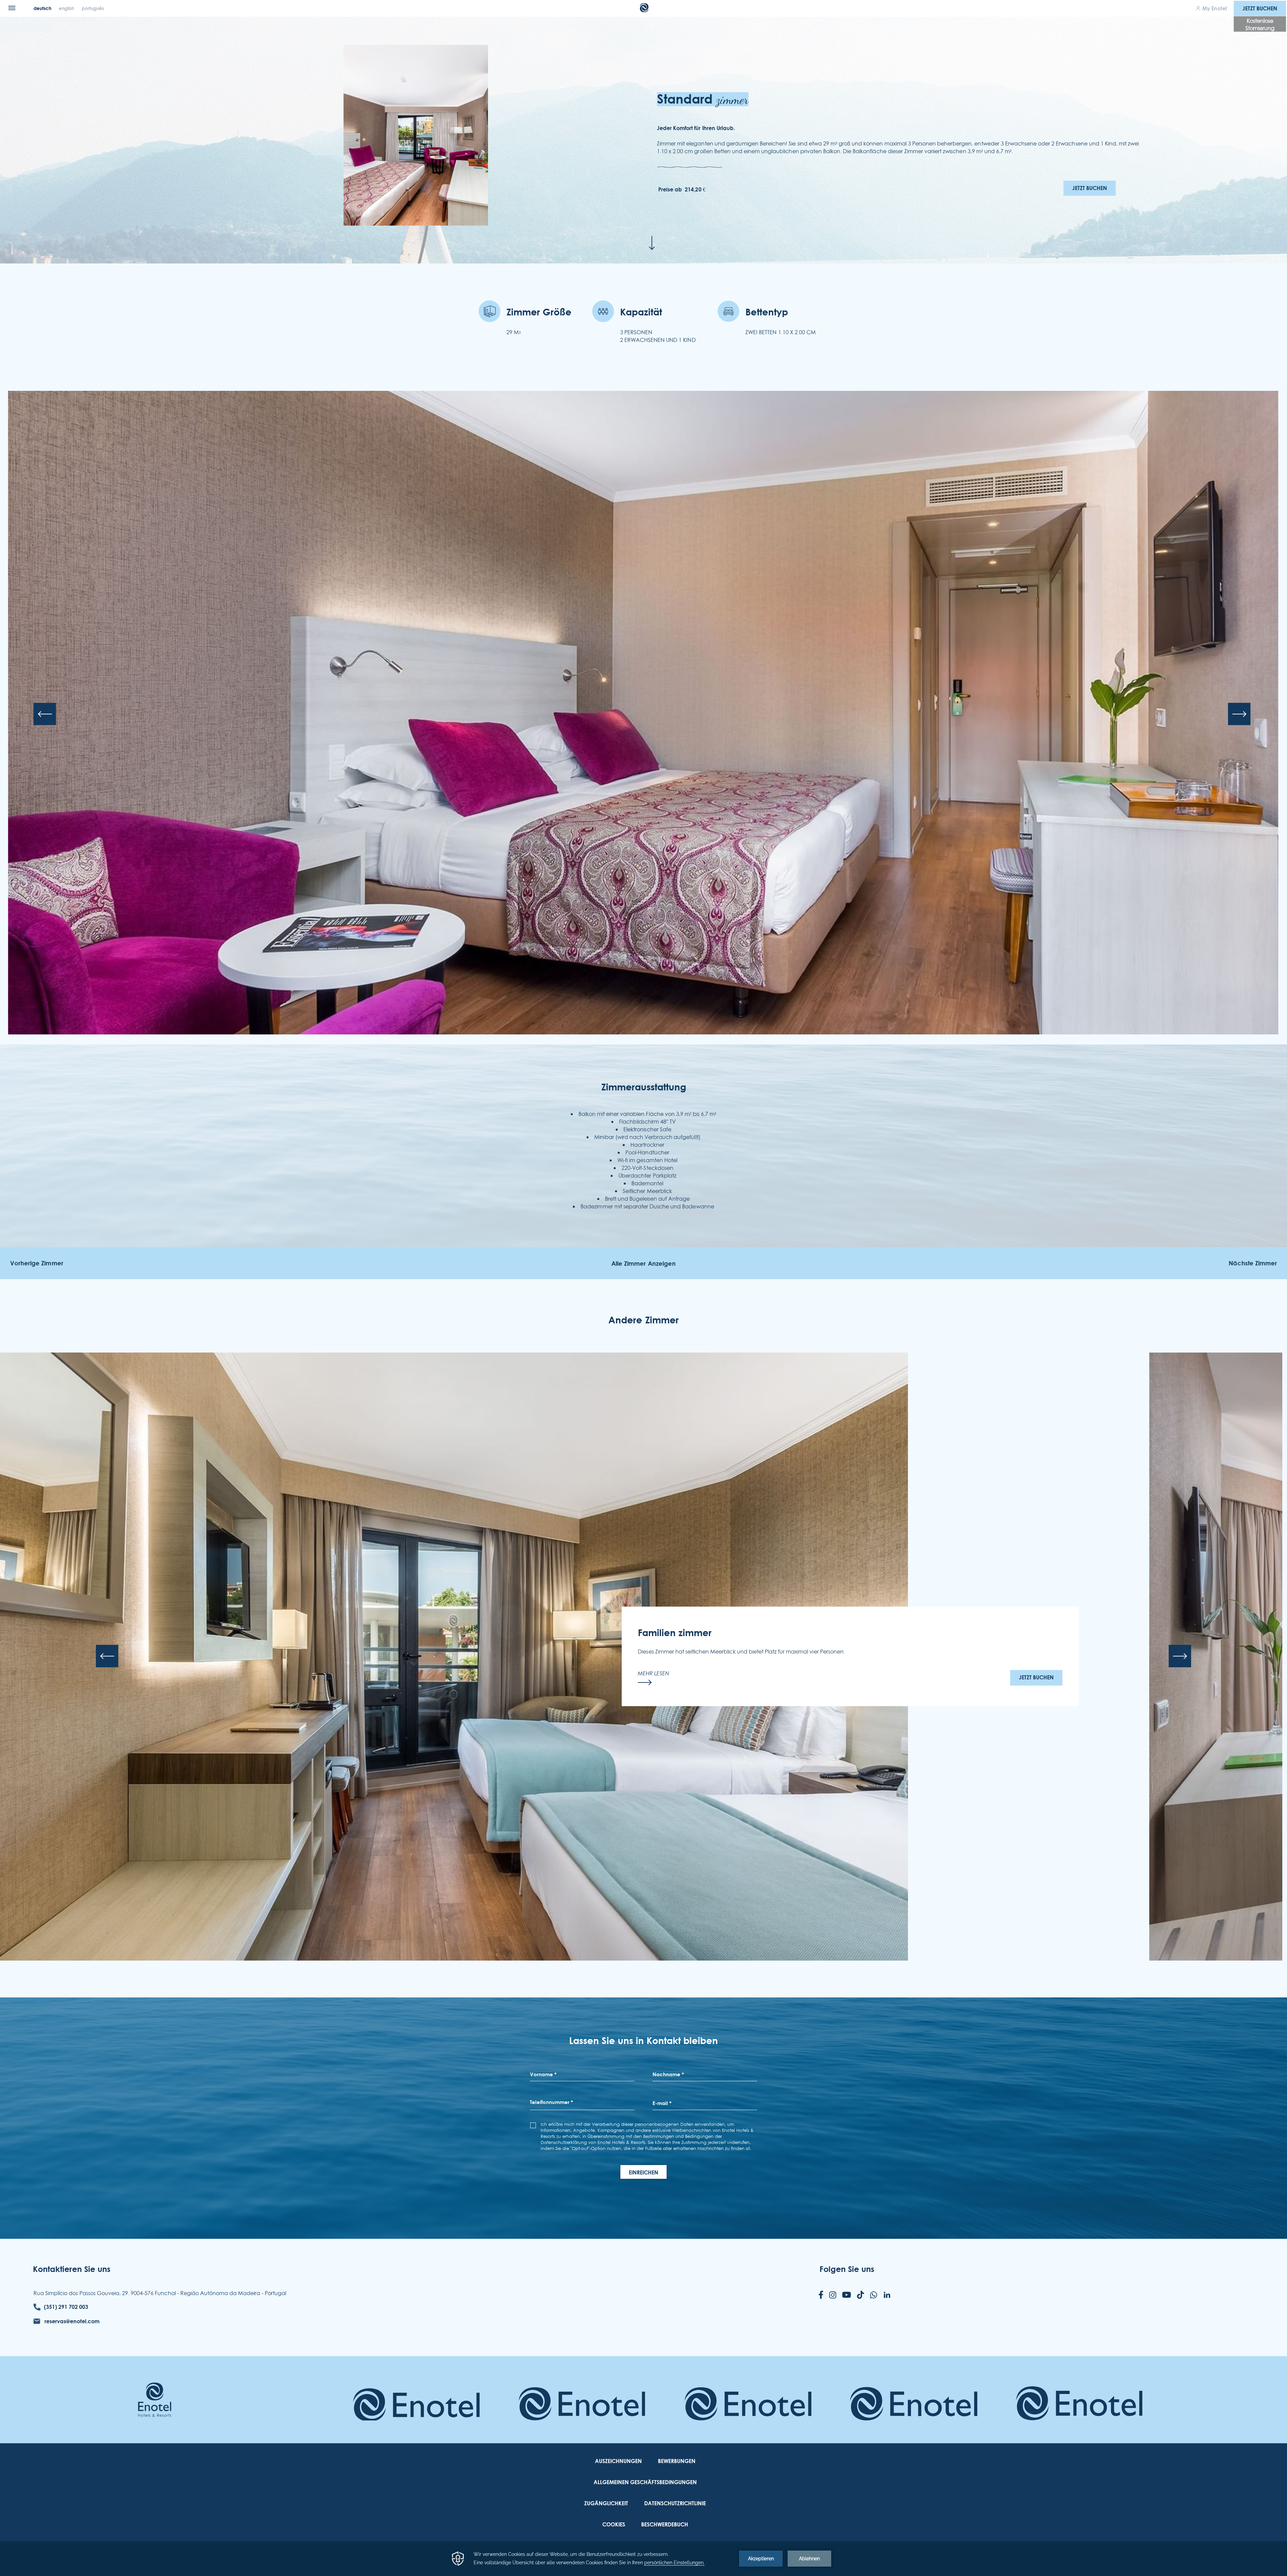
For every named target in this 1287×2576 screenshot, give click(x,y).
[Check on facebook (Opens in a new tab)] (821, 2295)
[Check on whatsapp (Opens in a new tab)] (874, 2296)
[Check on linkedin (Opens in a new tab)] (887, 2295)
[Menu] (12, 8)
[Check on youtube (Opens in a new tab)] (847, 2295)
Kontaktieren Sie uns (72, 2269)
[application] (643, 2559)
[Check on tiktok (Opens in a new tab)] (861, 2295)
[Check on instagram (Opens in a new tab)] (833, 2296)
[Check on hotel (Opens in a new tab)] (416, 2410)
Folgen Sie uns (847, 2269)
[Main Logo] (644, 10)
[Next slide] (1239, 714)
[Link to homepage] (155, 2400)
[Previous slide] (45, 714)
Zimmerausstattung (644, 1087)
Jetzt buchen (1260, 8)
